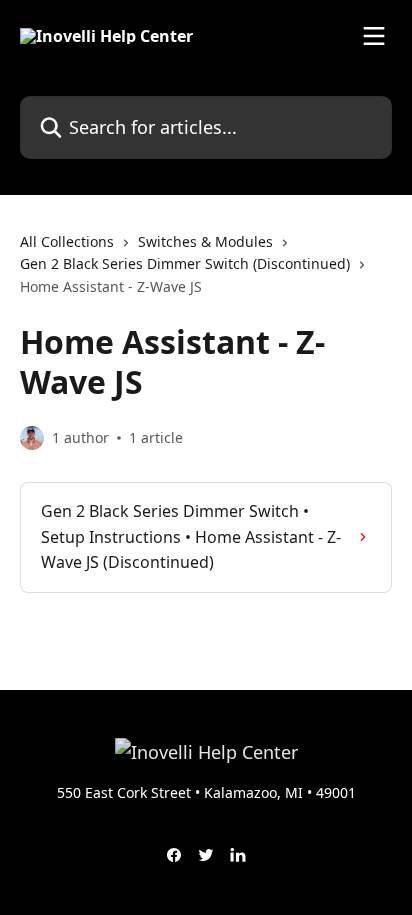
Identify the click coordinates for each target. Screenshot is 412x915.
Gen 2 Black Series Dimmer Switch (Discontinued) (185, 263)
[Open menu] (374, 36)
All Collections (67, 241)
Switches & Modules (205, 241)
